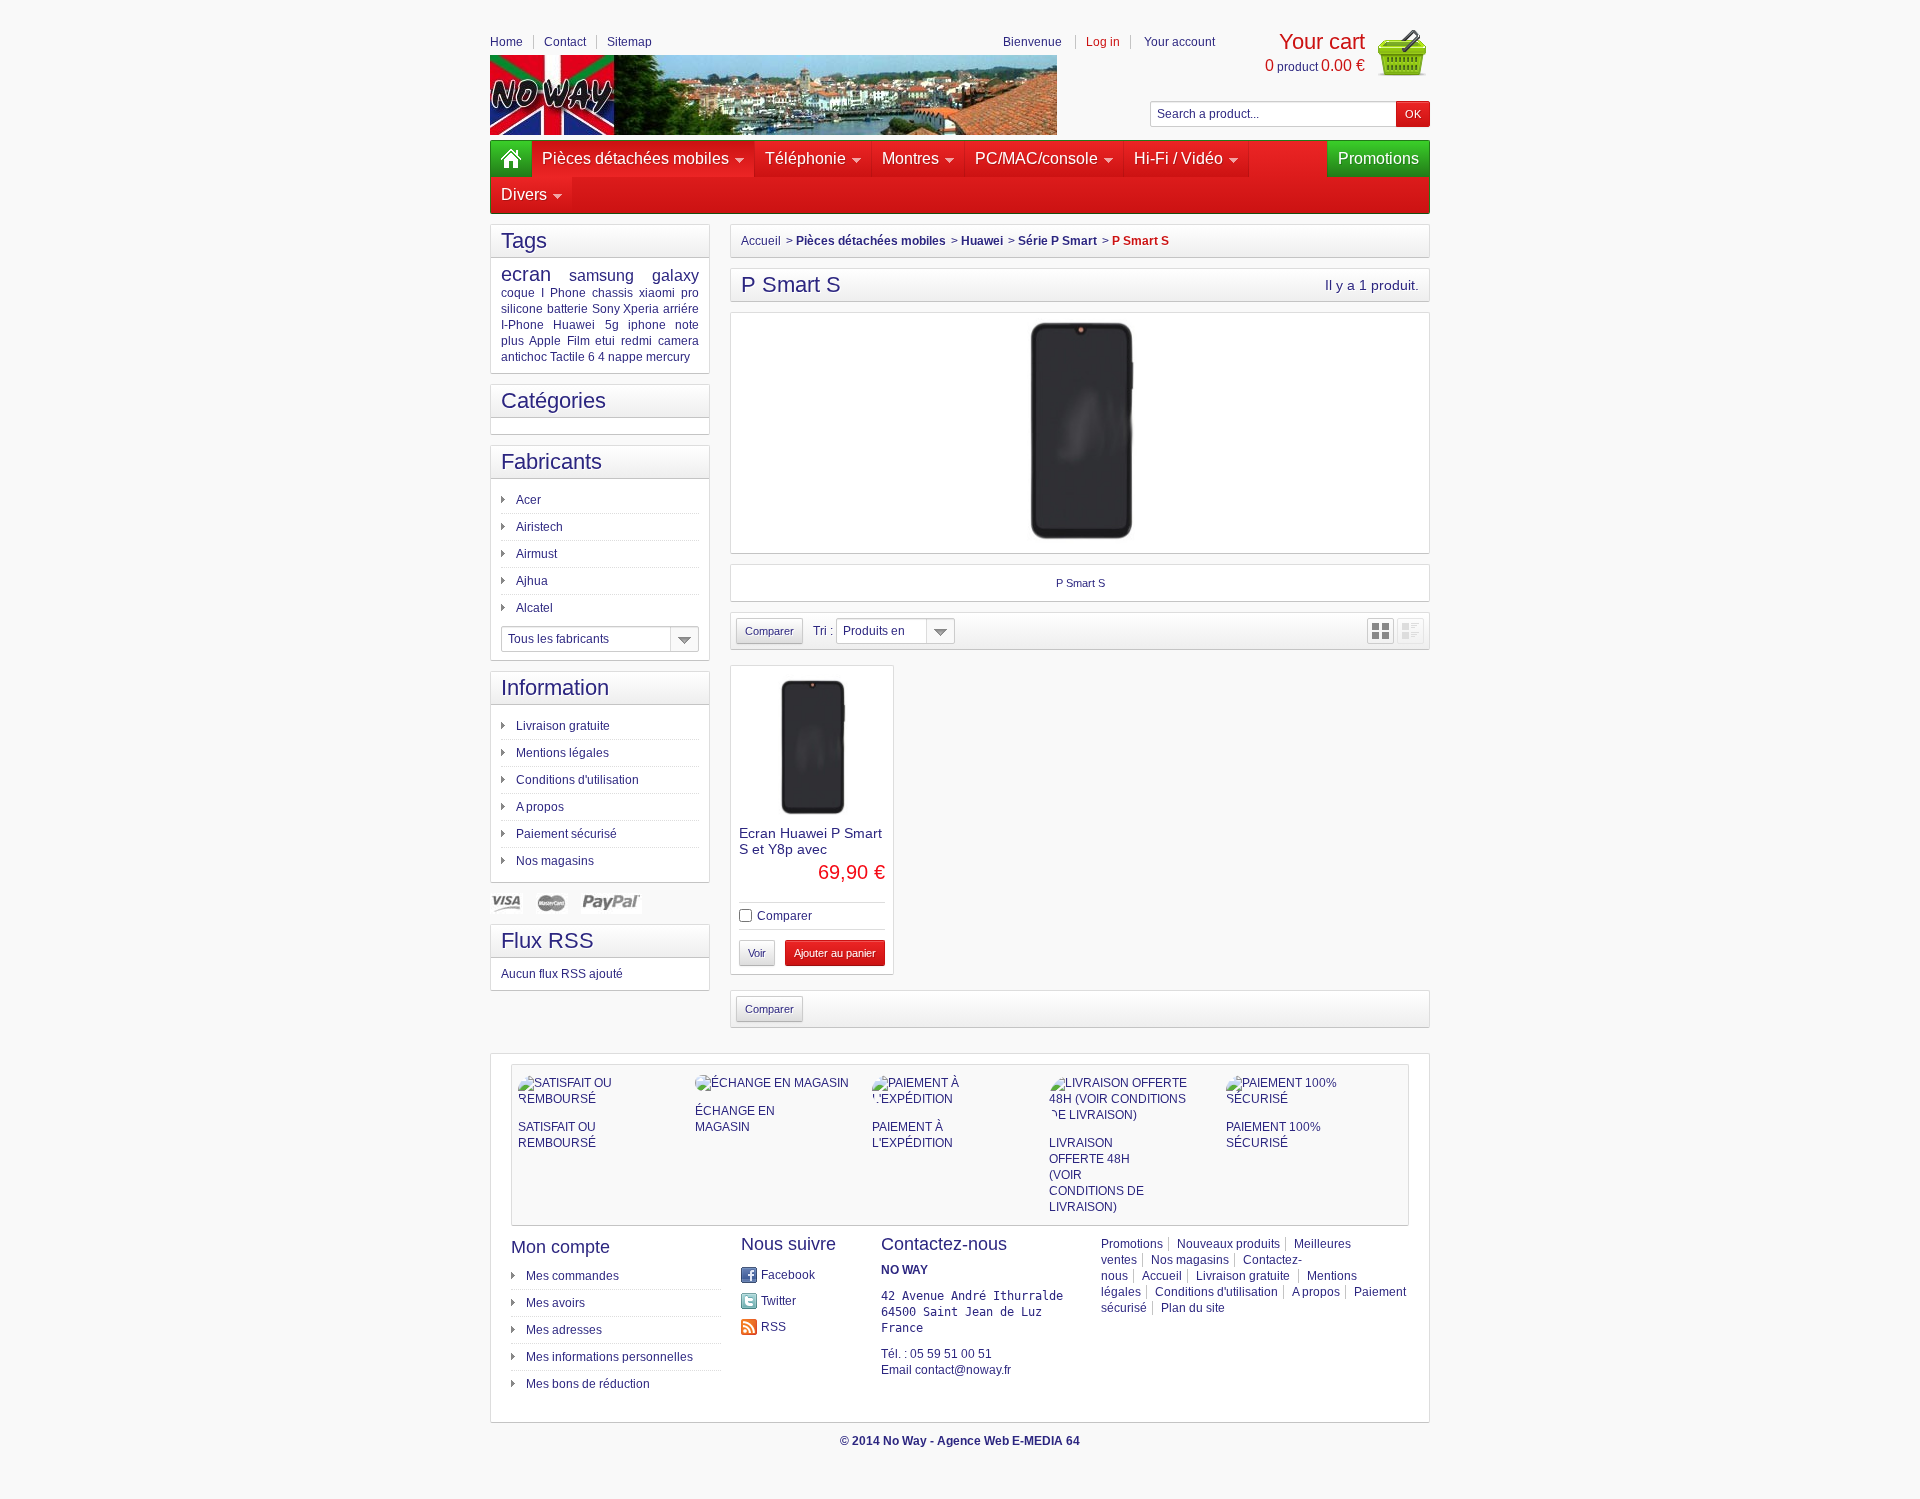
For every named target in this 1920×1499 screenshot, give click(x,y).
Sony (606, 309)
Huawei (574, 325)
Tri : (823, 631)
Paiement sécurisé (566, 834)
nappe (625, 357)
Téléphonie (805, 158)
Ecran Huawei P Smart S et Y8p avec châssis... (810, 849)
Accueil (761, 241)
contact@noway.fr (963, 1370)
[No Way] (773, 95)
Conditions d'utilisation (577, 780)
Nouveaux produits (1228, 1244)
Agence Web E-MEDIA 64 (1008, 1441)
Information (555, 687)
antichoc (524, 357)
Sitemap (629, 42)
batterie (567, 309)
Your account (1179, 42)
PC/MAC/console (1036, 158)
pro (690, 293)
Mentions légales (562, 753)
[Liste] (1410, 631)
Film (578, 341)
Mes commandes (572, 1276)
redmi (636, 341)
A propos (540, 807)
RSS (773, 1327)
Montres (910, 158)
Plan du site (1193, 1308)
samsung (601, 275)
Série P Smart (1057, 241)
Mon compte (560, 1247)
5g (612, 325)
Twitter (778, 1301)
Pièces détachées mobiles (635, 158)
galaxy (675, 275)
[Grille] (1380, 631)
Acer (528, 500)
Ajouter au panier (835, 953)
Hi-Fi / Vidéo (1178, 158)
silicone (522, 309)
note (687, 325)
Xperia (641, 309)
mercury (668, 357)
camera (678, 341)
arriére (681, 309)
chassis (612, 293)
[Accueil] (511, 159)
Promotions (1378, 158)
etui (605, 341)
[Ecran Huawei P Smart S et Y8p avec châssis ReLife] (812, 747)
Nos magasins (555, 861)
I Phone (563, 293)
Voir (757, 953)
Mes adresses (564, 1330)
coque (518, 293)
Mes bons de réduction (588, 1384)
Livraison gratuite (563, 726)
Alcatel (534, 608)
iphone (647, 325)
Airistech (539, 527)
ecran (526, 274)
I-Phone (522, 325)
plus (512, 341)
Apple (545, 341)
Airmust (536, 554)
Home (506, 42)
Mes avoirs (555, 1303)
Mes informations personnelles (609, 1357)
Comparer (784, 916)
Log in (1103, 42)
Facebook (788, 1275)
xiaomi (657, 293)
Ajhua (532, 581)
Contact (565, 42)
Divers (524, 194)
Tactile (567, 357)
